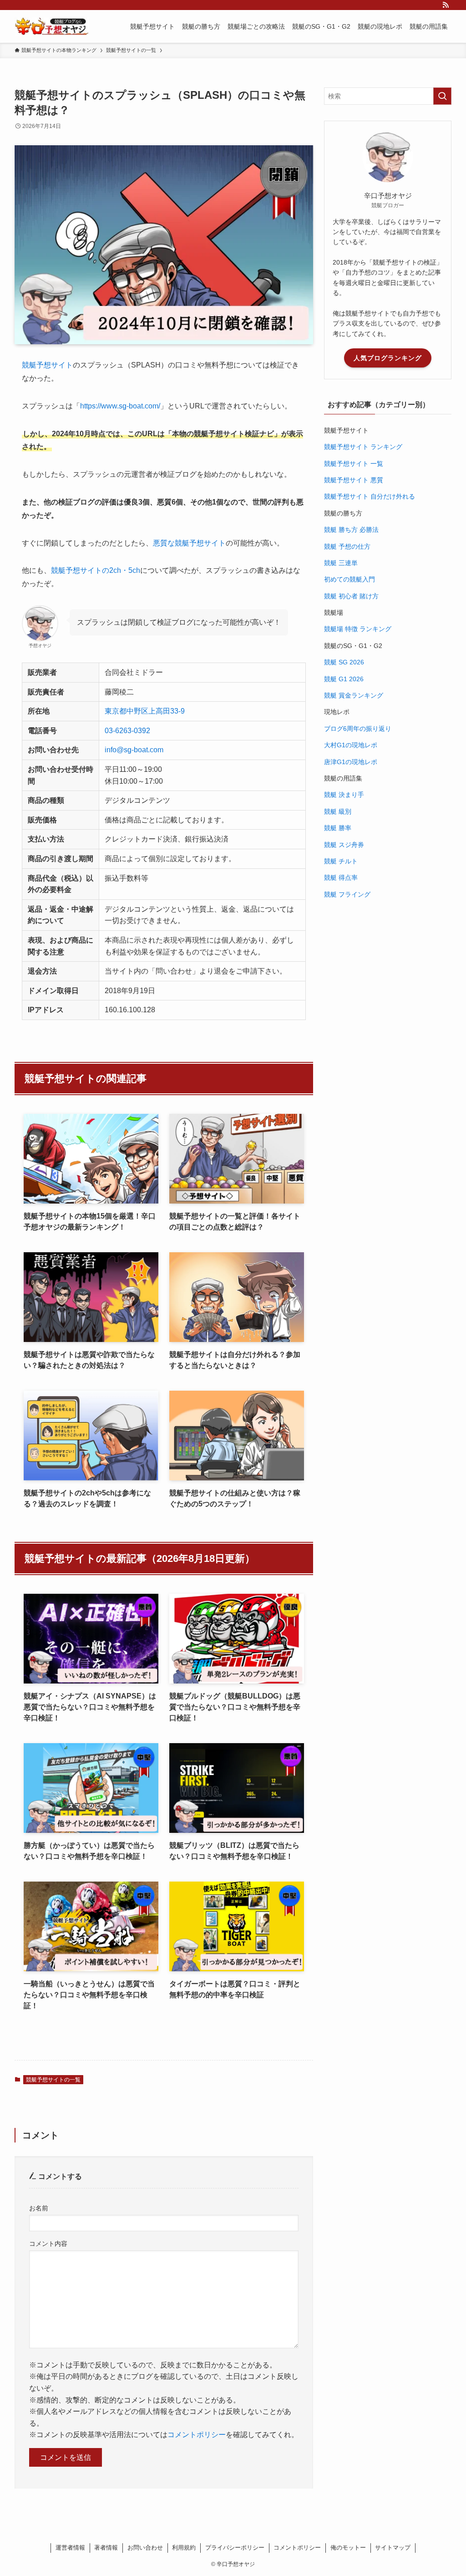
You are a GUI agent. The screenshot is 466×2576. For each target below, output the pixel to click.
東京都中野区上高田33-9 (145, 711)
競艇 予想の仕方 (347, 546)
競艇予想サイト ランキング (363, 447)
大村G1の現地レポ (351, 745)
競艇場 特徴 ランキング (358, 629)
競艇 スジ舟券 (344, 845)
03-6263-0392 (127, 731)
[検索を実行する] (442, 96)
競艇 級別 (338, 811)
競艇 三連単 (341, 563)
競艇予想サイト (47, 365)
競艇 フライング (347, 894)
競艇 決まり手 (344, 795)
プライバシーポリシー (235, 2548)
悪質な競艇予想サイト (189, 543)
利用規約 (184, 2548)
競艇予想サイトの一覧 (53, 2080)
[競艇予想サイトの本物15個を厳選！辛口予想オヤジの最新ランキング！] (52, 26)
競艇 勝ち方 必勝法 (351, 530)
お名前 (39, 2208)
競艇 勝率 (338, 828)
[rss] (446, 5)
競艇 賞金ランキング (354, 695)
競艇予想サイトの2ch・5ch (96, 570)
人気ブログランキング (388, 358)
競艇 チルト (341, 861)
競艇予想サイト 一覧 (354, 464)
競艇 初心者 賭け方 (351, 596)
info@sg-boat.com (134, 750)
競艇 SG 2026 (344, 662)
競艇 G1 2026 (344, 679)
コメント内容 (48, 2244)
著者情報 (106, 2548)
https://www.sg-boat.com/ (120, 406)
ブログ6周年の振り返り (358, 729)
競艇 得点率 (341, 877)
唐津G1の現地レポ (351, 762)
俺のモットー (348, 2548)
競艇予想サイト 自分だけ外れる (370, 496)
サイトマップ (393, 2548)
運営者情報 (70, 2548)
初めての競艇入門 (349, 579)
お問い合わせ (145, 2548)
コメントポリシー (197, 2435)
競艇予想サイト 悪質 (354, 480)
